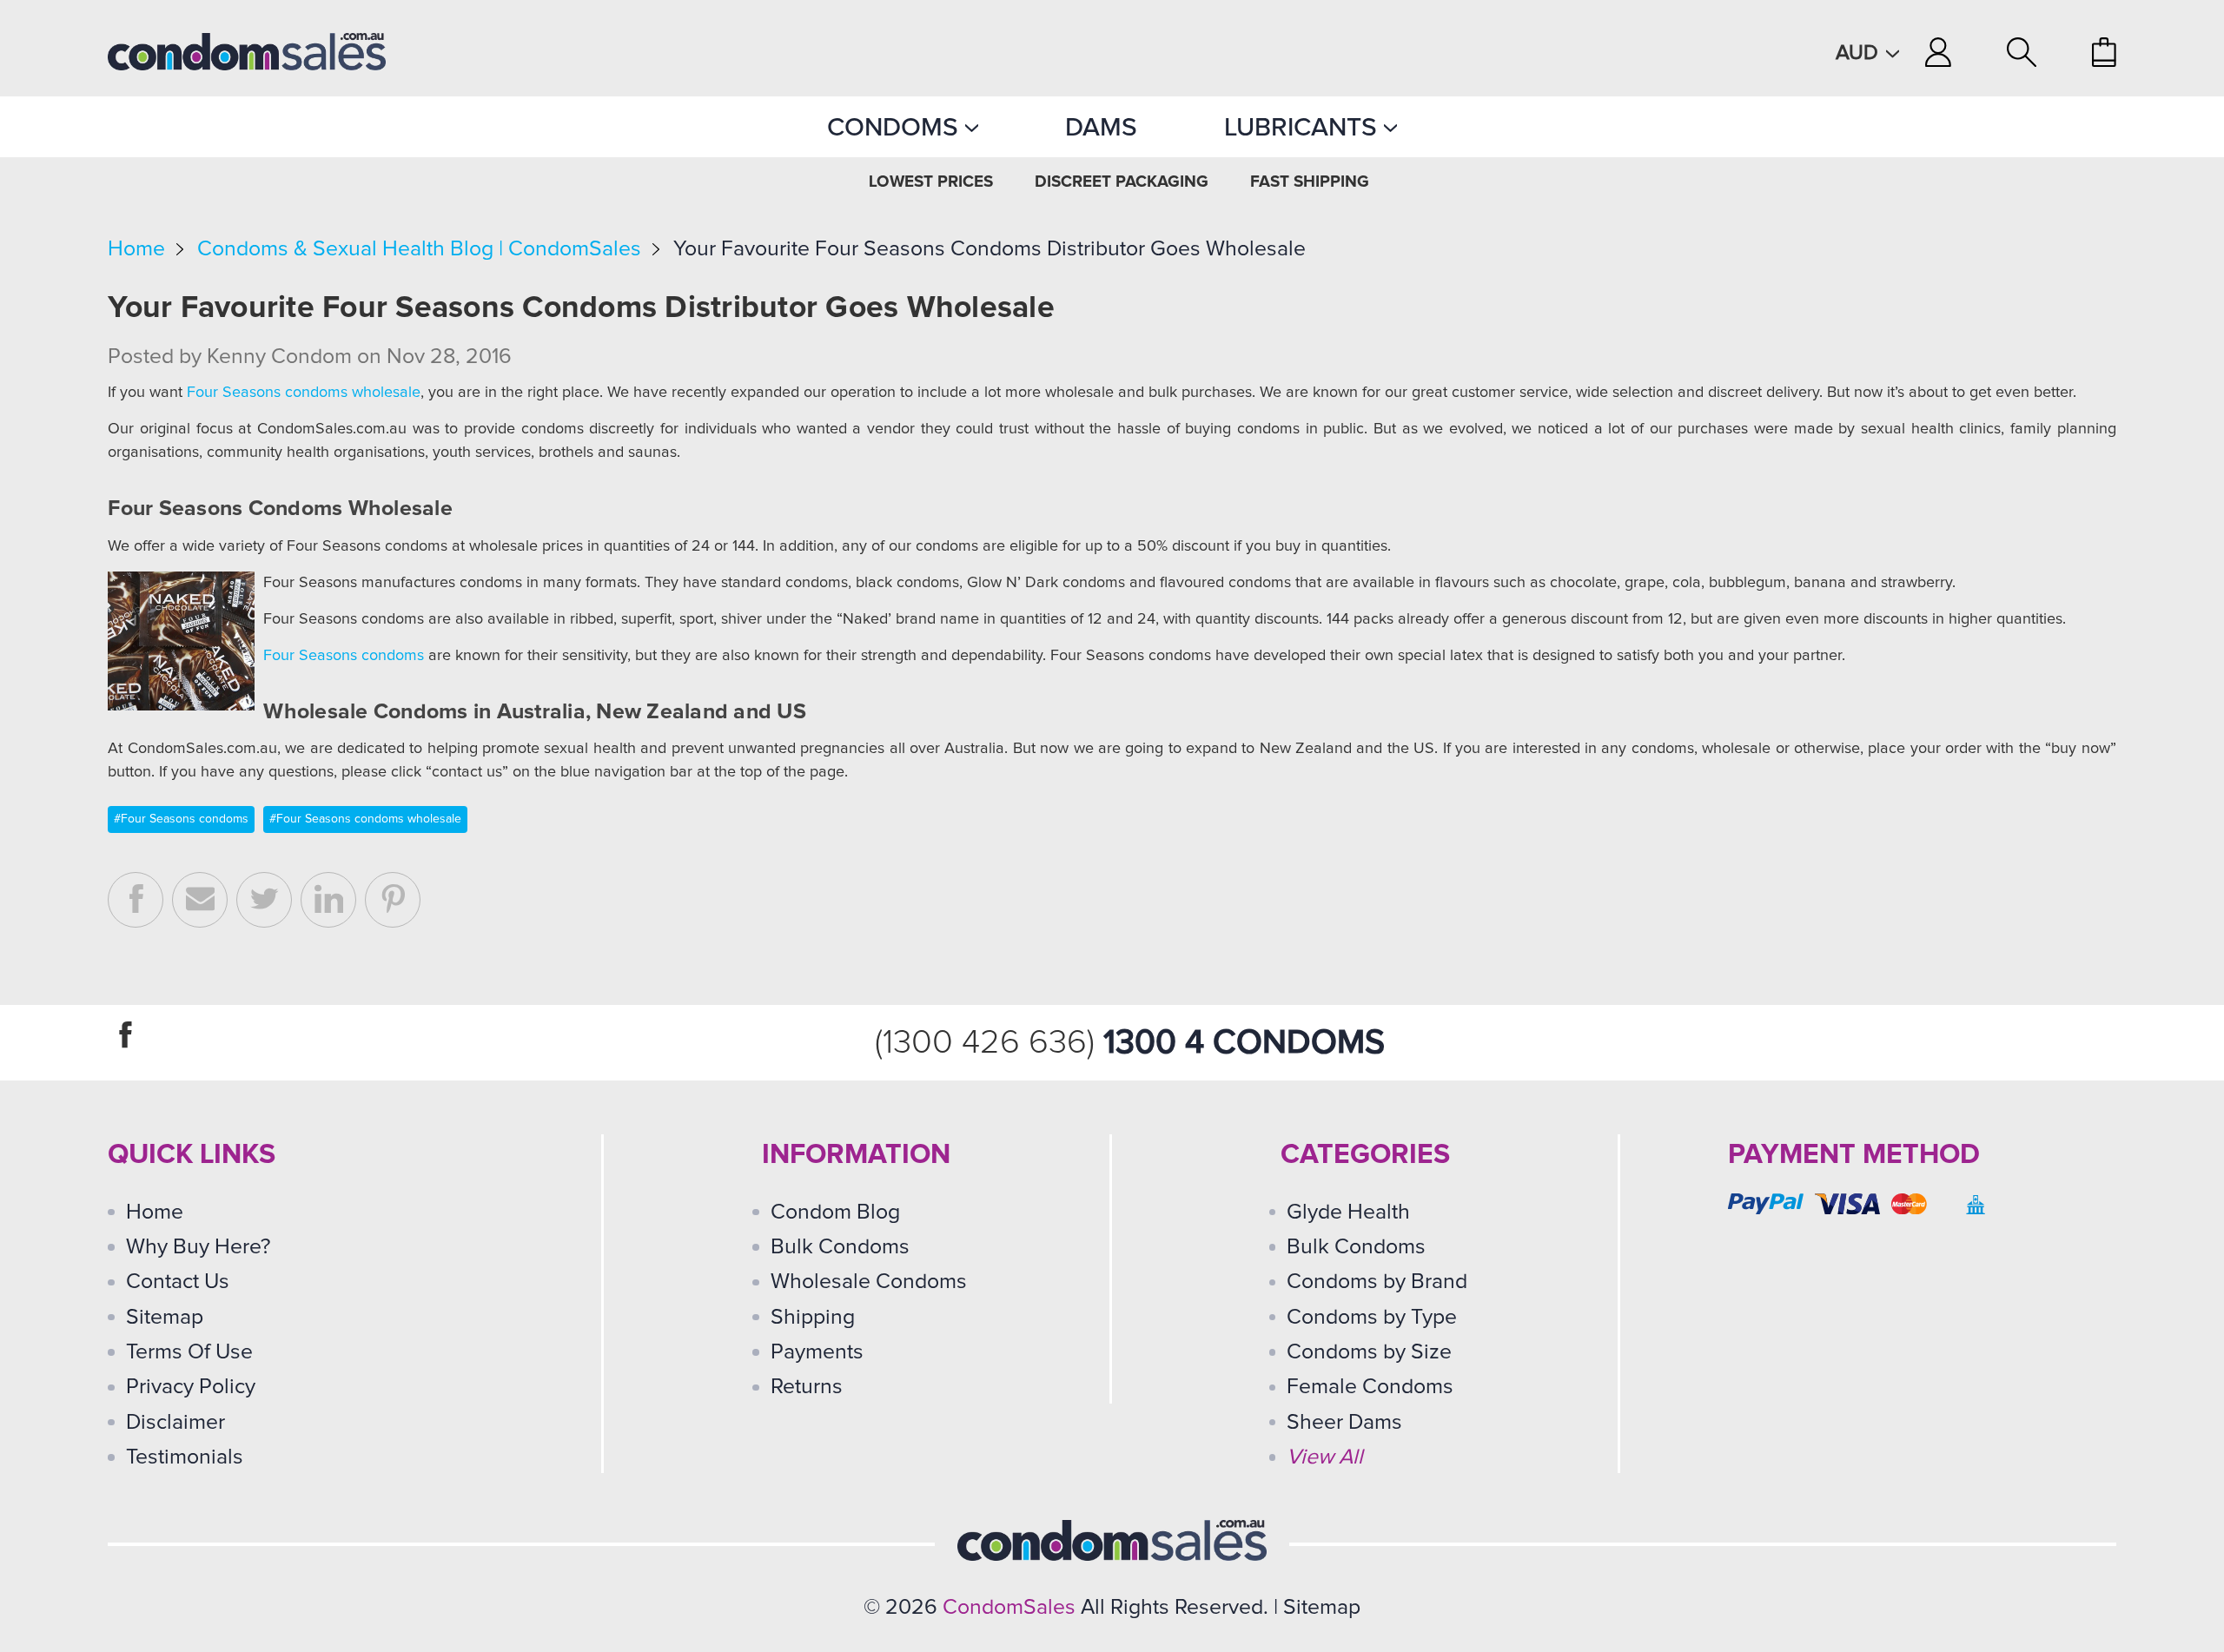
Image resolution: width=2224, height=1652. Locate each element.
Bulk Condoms (840, 1247)
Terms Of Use (189, 1352)
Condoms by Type (1372, 1317)
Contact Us (178, 1282)
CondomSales (1009, 1607)
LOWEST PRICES (931, 182)
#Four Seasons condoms (181, 819)
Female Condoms (1370, 1387)
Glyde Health (1348, 1212)
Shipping (813, 1317)
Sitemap (165, 1317)
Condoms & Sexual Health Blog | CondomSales (419, 249)
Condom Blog (835, 1212)
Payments (817, 1352)
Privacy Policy (191, 1387)
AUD (1860, 53)
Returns (807, 1387)
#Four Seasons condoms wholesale (365, 819)
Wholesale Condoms (869, 1282)
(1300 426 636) (989, 1043)
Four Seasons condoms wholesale (304, 393)
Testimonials (185, 1457)
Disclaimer (175, 1422)
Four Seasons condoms (344, 656)
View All (1325, 1457)
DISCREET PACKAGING (1122, 182)
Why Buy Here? (199, 1247)
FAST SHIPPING (1310, 182)
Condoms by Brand (1377, 1282)
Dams (1101, 127)
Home (136, 249)
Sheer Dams (1344, 1422)
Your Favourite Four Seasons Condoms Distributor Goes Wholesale (990, 249)
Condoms (896, 127)
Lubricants (1304, 127)
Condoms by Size (1369, 1352)
